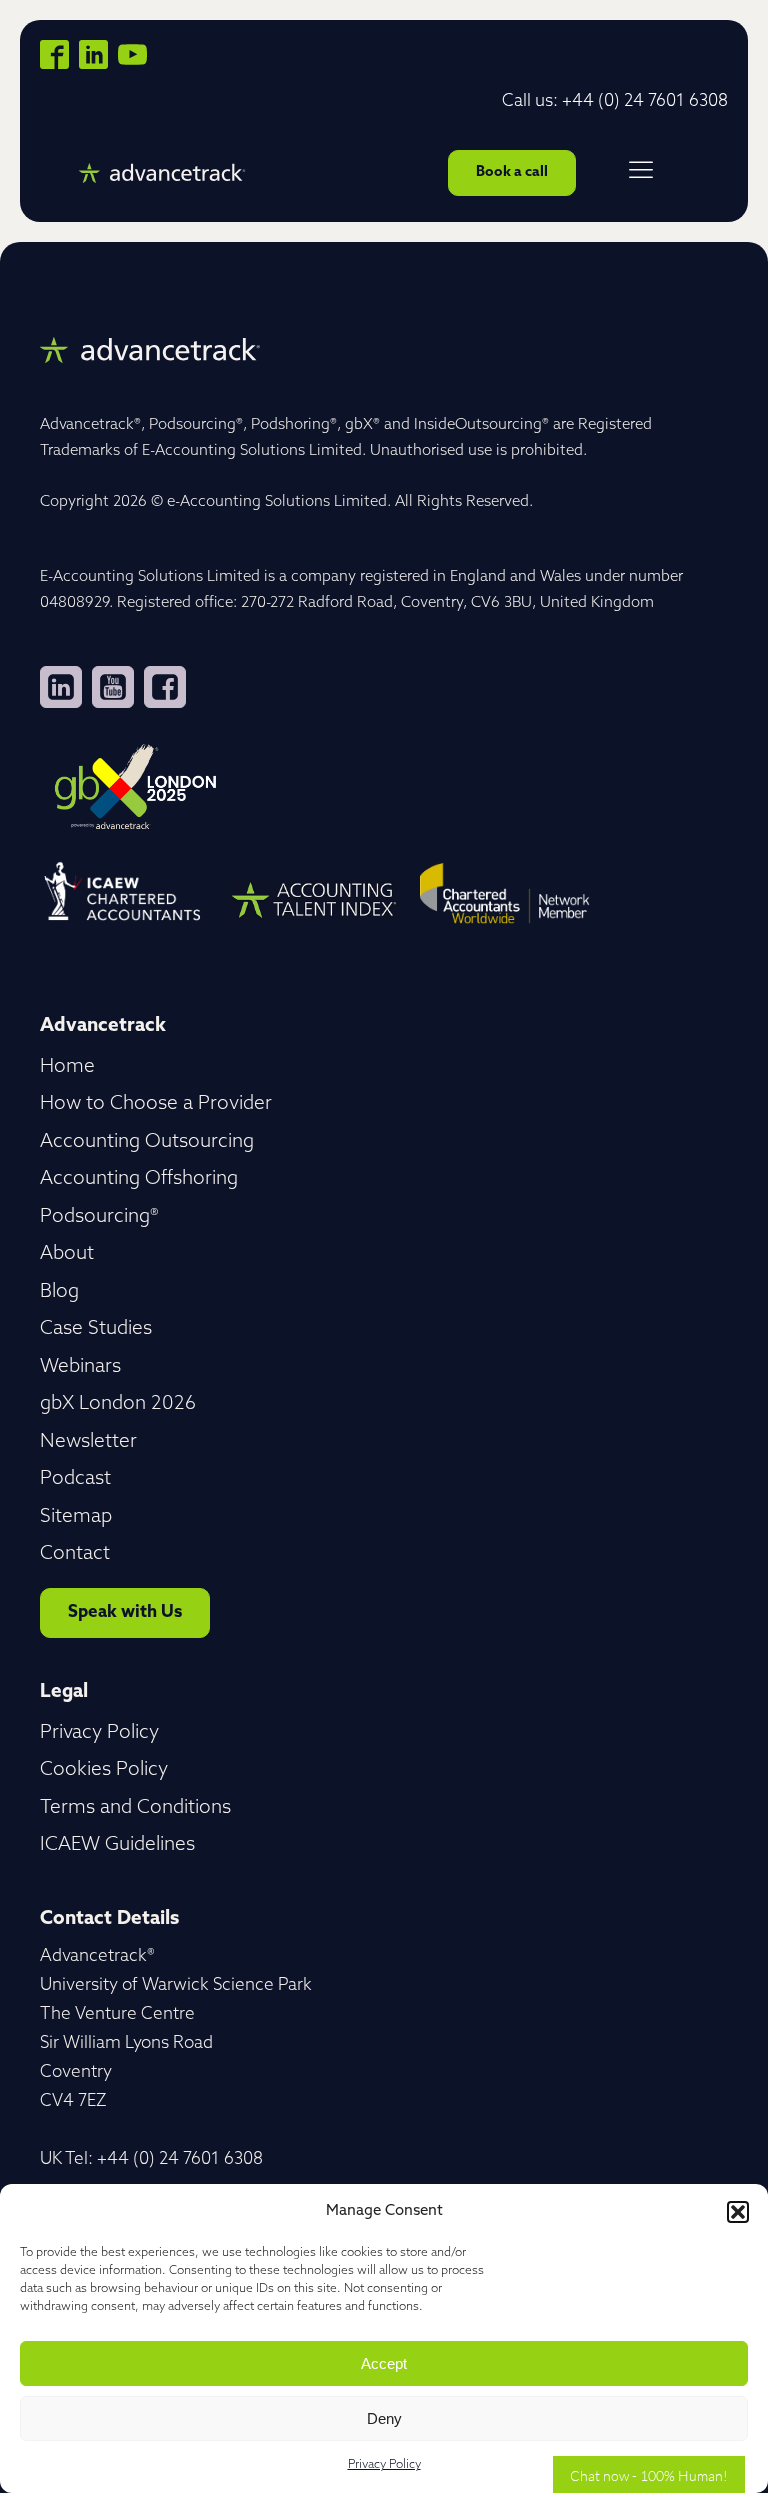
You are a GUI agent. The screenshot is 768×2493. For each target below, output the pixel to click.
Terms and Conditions (135, 1808)
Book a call (512, 172)
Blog (59, 1292)
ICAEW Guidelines (117, 1845)
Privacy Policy (384, 2465)
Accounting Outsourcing (147, 1142)
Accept (384, 2363)
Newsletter (88, 1442)
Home (67, 1067)
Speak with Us (125, 1612)
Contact (75, 1554)
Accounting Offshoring (139, 1179)
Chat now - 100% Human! (649, 2474)
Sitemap (76, 1517)
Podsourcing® (99, 1217)
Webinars (80, 1367)
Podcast (75, 1479)
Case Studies (96, 1329)
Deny (384, 2418)
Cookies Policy (104, 1770)
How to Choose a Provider (156, 1104)
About (67, 1254)
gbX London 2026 (118, 1404)
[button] (738, 2212)
